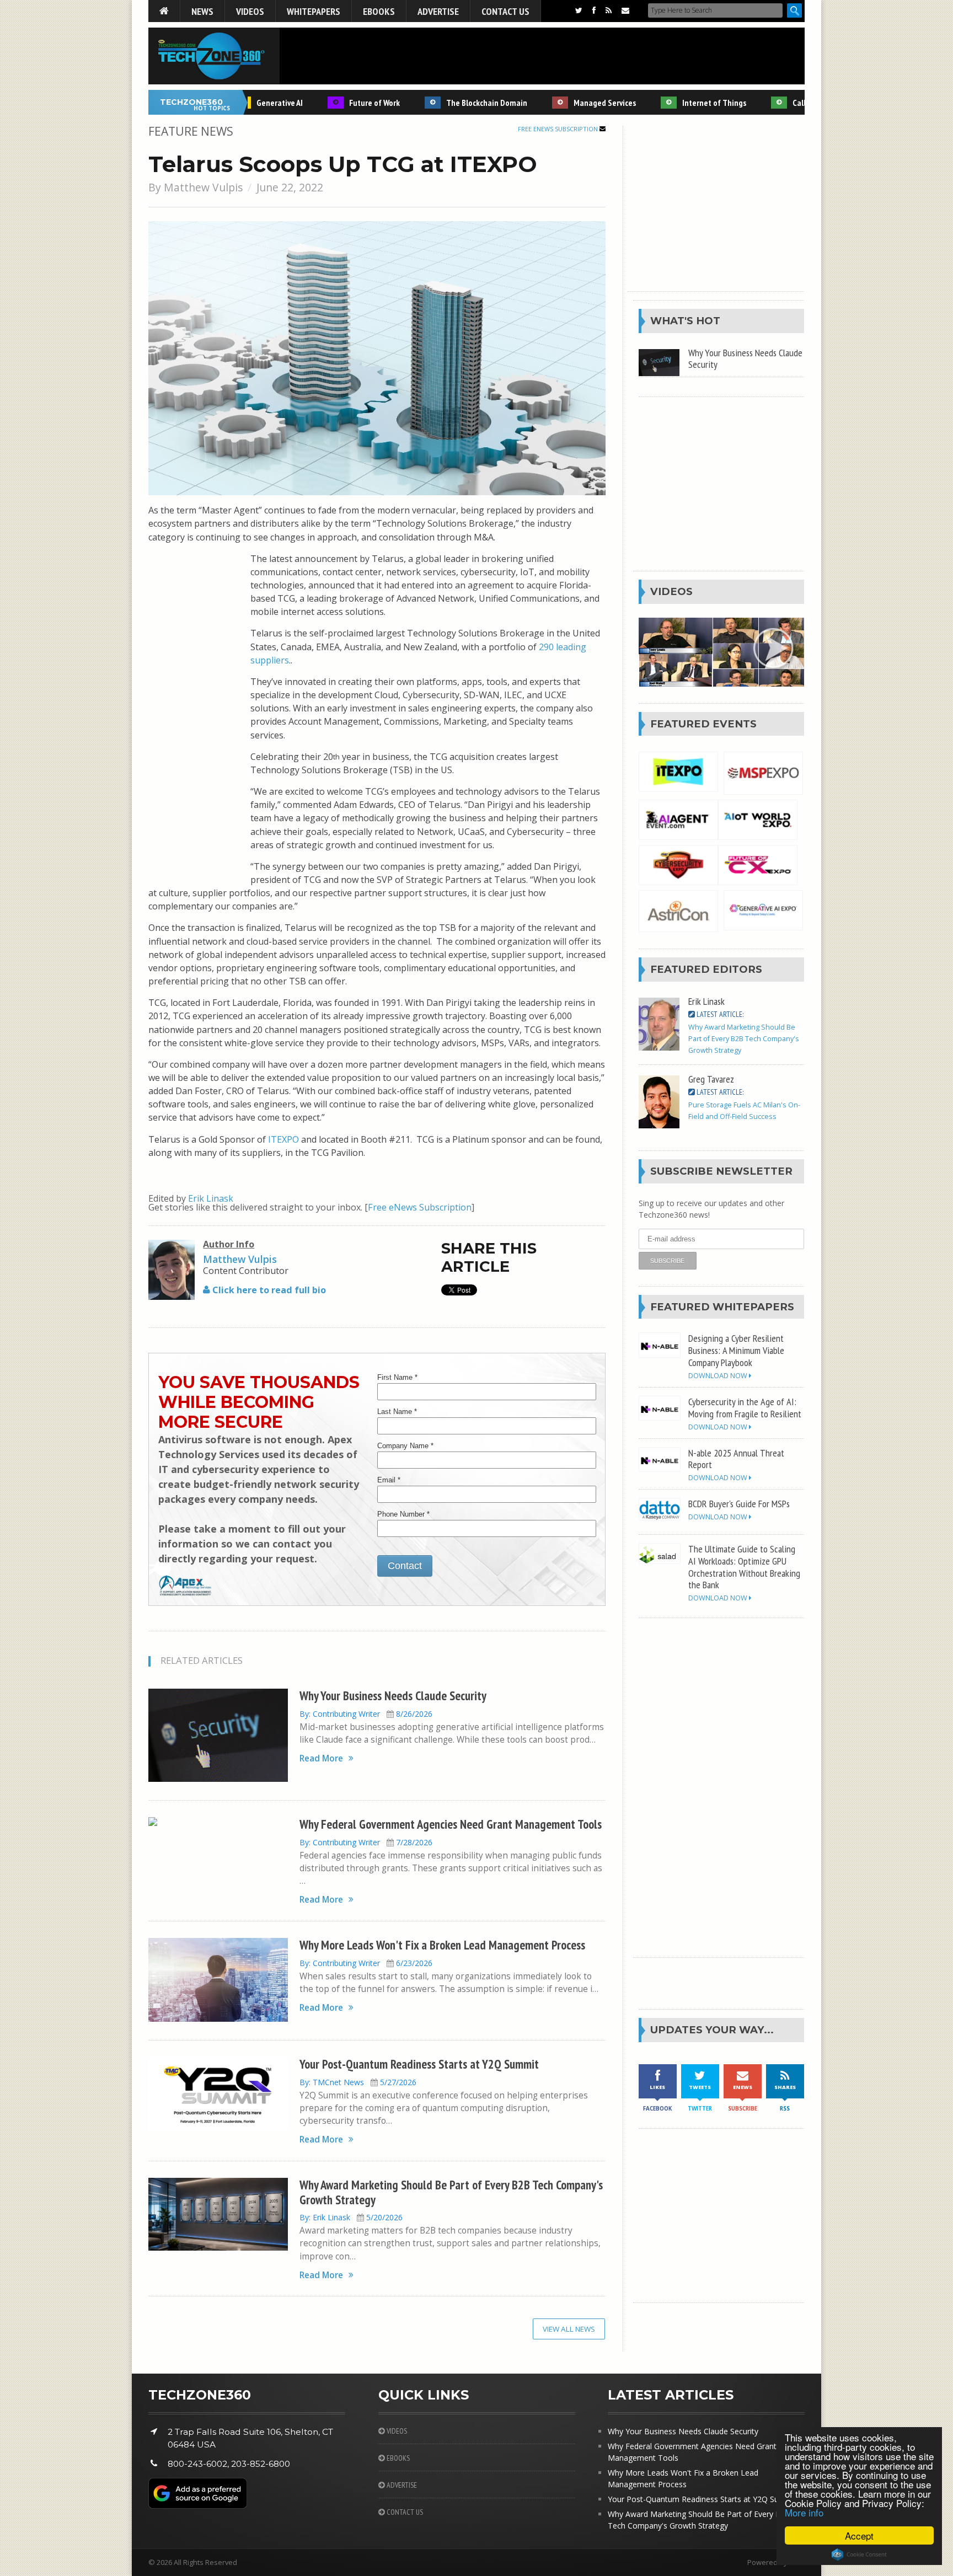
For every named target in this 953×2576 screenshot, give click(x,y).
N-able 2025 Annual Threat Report (736, 1459)
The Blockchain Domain (457, 103)
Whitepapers (314, 11)
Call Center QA (788, 103)
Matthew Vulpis (203, 187)
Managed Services (575, 103)
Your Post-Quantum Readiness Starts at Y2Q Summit (419, 2064)
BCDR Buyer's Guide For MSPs (739, 1503)
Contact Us (505, 11)
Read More (321, 1758)
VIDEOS (396, 2431)
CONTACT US (404, 2512)
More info (804, 2512)
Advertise (438, 11)
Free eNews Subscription (559, 129)
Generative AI (250, 103)
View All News (569, 2329)
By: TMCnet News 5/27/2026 (358, 2082)
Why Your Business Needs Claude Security (393, 1696)
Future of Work (345, 103)
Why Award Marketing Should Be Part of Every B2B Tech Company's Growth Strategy (451, 2192)
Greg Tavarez (711, 1079)
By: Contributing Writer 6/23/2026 (366, 1963)
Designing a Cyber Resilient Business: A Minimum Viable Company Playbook (736, 1350)
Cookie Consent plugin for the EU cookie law (859, 2554)
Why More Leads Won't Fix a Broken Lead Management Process (442, 1945)
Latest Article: (719, 1014)
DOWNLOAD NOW (719, 1376)
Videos (250, 11)
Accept (859, 2535)
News (202, 11)
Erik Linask (211, 1198)
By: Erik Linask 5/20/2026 (351, 2217)
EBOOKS (397, 2458)
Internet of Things (685, 103)
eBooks (379, 11)
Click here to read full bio (268, 1290)
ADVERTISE (401, 2485)
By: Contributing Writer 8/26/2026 (366, 1714)
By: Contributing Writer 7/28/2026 (366, 1842)
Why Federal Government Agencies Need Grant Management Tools (451, 1824)
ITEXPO (283, 1139)
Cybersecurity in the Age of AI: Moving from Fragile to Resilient (745, 1407)
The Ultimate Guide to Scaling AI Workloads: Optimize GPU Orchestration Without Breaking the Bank (744, 1567)
